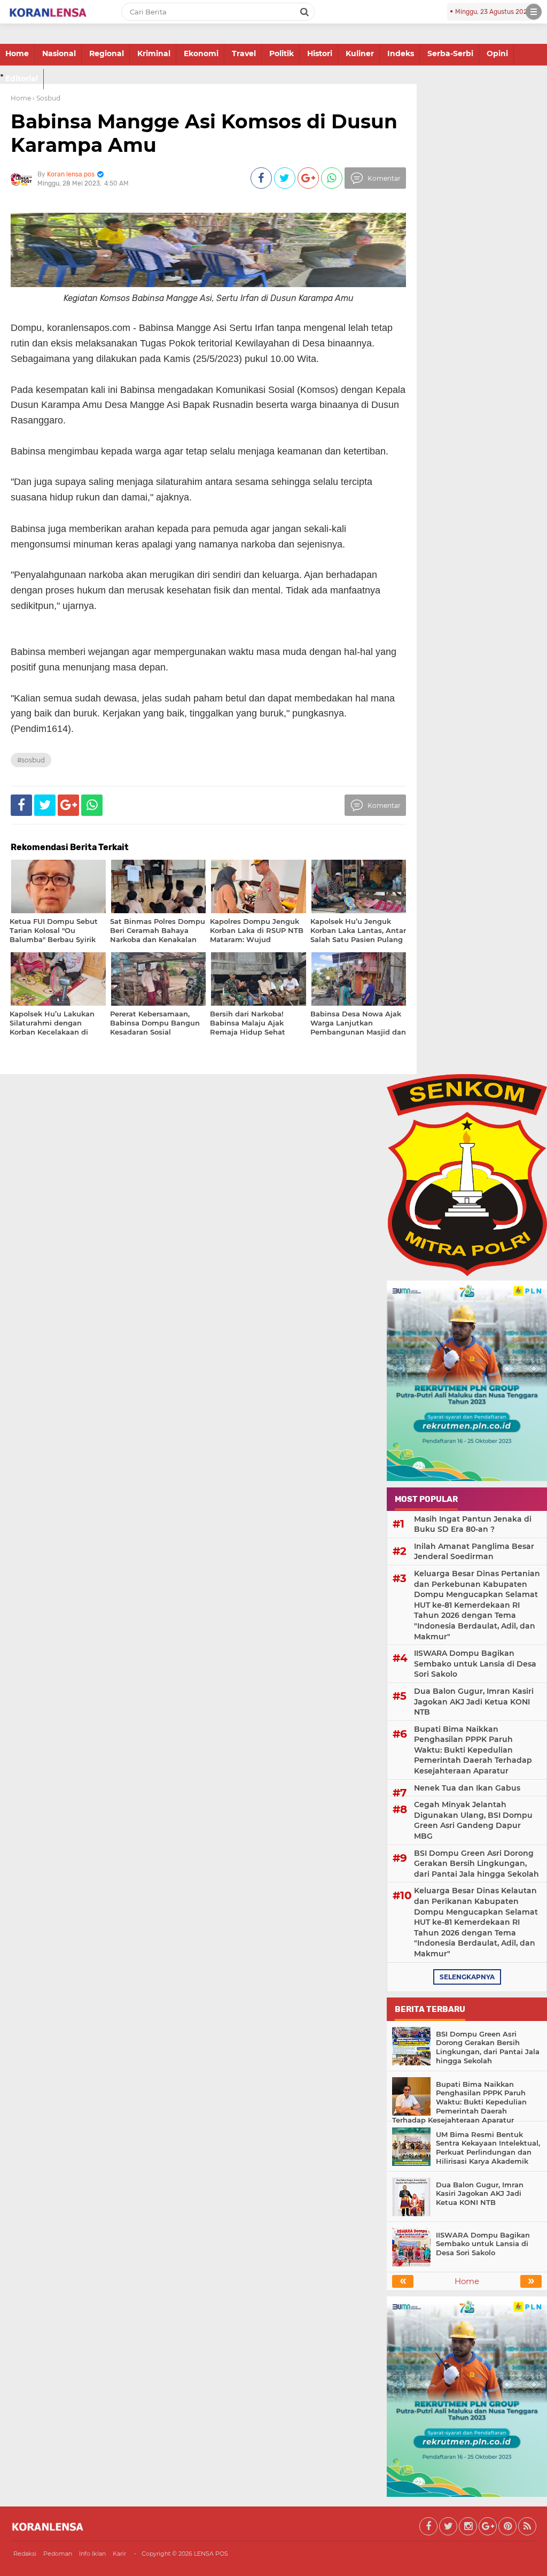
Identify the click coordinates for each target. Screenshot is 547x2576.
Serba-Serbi (450, 53)
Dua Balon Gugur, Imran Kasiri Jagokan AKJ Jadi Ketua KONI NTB (474, 1702)
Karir (119, 2554)
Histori (320, 53)
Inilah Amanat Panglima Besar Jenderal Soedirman (474, 1552)
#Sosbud (31, 760)
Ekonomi (201, 53)
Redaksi (25, 2554)
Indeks (401, 53)
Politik (282, 53)
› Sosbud (46, 98)
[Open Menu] (534, 12)
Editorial (22, 79)
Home (17, 53)
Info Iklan (92, 2554)
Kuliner (360, 53)
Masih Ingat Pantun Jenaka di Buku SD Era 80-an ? (473, 1524)
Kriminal (154, 53)
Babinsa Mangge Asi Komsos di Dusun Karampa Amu (204, 133)
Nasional (59, 53)
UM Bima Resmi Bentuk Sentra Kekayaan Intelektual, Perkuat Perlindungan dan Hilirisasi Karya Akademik (488, 2148)
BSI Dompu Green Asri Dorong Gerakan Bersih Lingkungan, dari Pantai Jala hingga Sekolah (476, 1864)
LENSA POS (211, 2554)
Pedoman (58, 2554)
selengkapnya (467, 1977)
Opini (497, 53)
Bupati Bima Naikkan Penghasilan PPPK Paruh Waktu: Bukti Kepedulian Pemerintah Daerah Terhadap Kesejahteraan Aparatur (473, 1750)
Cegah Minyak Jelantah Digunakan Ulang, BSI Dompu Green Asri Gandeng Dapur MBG (473, 1820)
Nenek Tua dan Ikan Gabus (467, 1788)
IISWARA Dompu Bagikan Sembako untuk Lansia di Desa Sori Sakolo (475, 1664)
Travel (244, 53)
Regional (107, 53)
